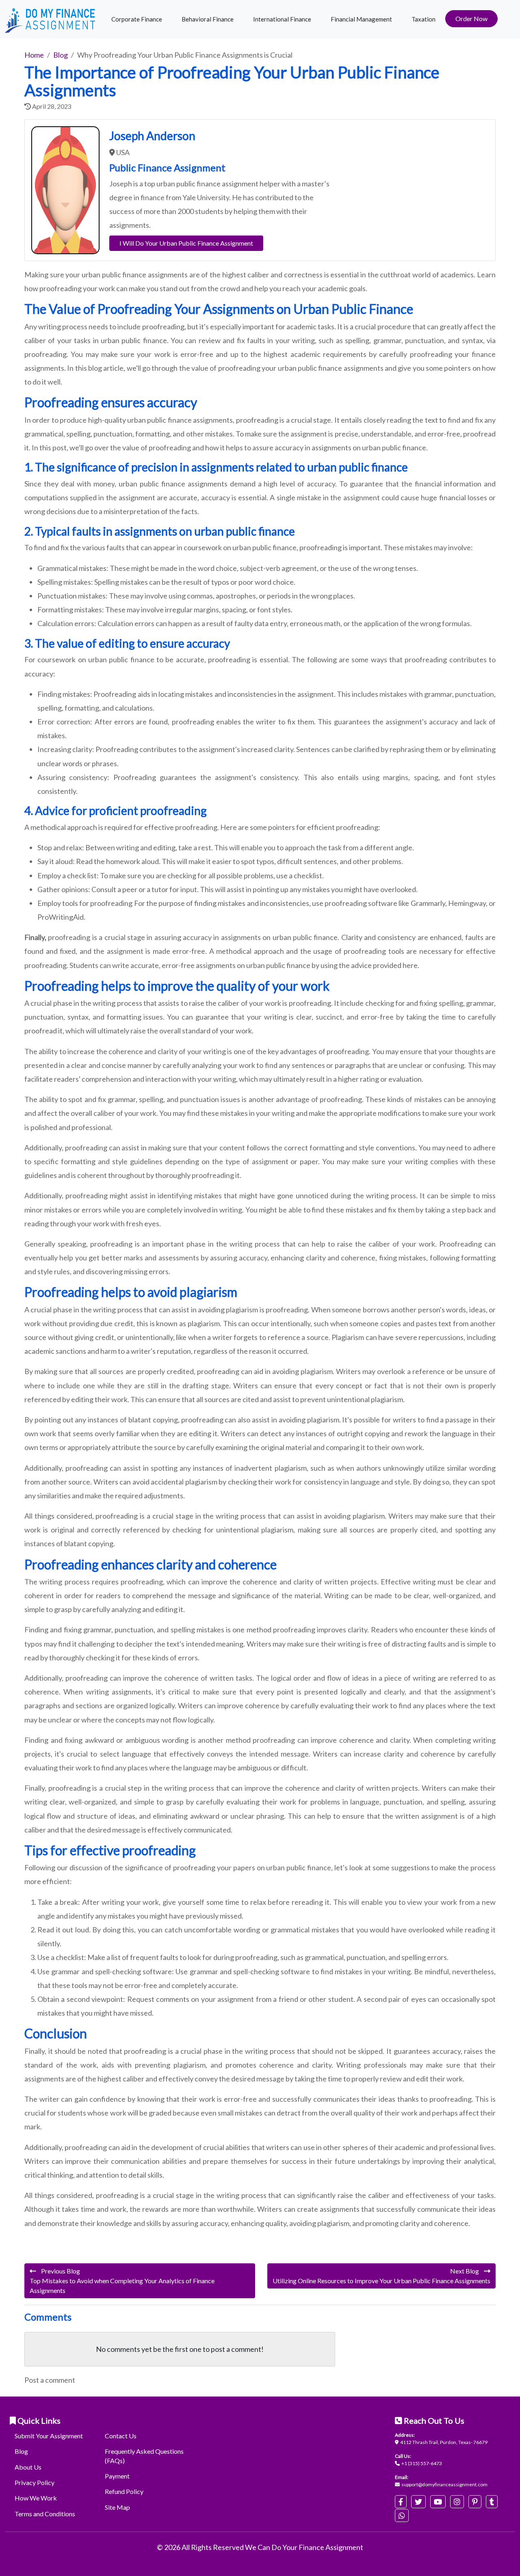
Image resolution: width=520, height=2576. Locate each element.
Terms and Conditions (45, 2514)
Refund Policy (124, 2491)
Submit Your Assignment (49, 2436)
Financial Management (361, 19)
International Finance (282, 19)
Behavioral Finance (208, 19)
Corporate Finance (137, 19)
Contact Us (121, 2436)
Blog (21, 2451)
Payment (117, 2476)
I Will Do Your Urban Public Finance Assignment (186, 243)
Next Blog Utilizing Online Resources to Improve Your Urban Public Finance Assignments (381, 2276)
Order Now (471, 18)
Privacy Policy (35, 2482)
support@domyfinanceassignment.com (444, 2484)
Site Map (117, 2507)
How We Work (36, 2498)
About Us (28, 2467)
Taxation (424, 19)
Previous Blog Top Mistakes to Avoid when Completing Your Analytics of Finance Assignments (122, 2281)
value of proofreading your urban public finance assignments (287, 368)
